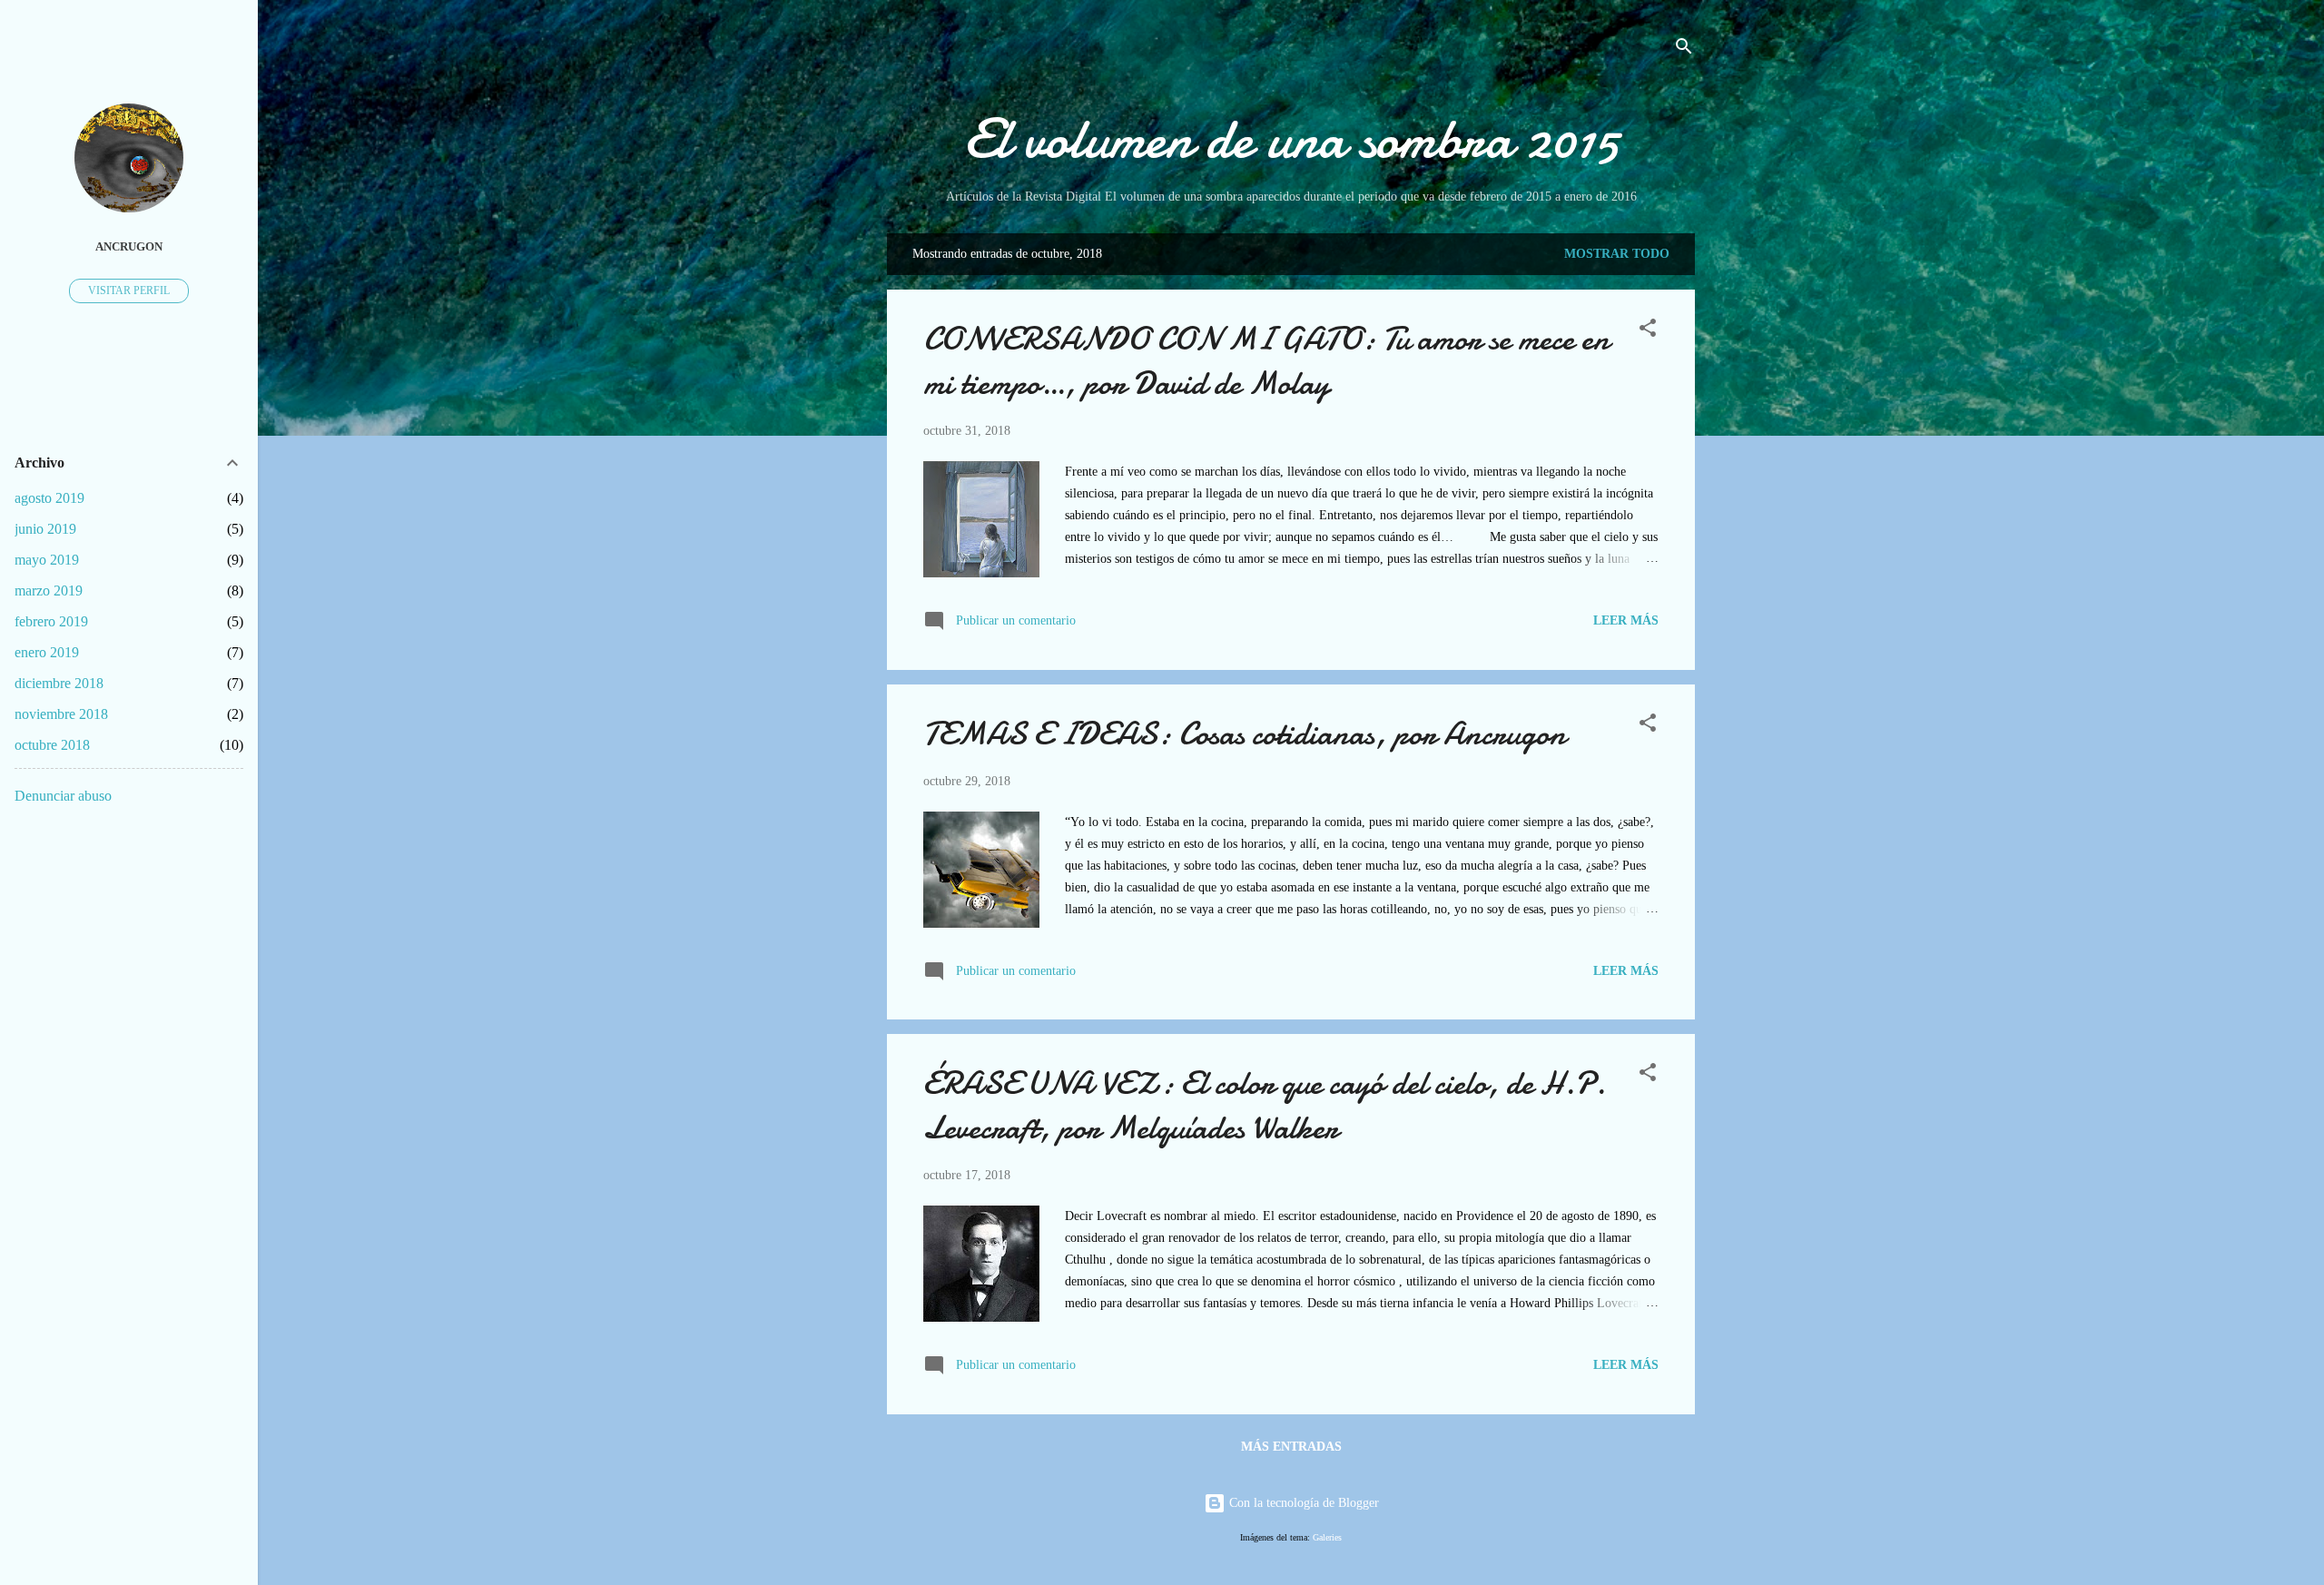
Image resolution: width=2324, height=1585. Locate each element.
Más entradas (1291, 1447)
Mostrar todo (1617, 254)
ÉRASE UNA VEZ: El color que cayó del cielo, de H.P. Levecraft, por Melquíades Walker (1265, 1106)
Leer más (1626, 620)
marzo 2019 (49, 591)
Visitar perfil (129, 290)
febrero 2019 (51, 621)
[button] (1648, 331)
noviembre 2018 (61, 714)
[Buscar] (1684, 49)
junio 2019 (45, 529)
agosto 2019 (49, 498)
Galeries (1327, 1537)
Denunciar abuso (63, 796)
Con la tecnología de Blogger (1302, 1503)
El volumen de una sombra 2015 (1291, 139)
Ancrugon (129, 247)
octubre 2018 (52, 745)
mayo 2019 (47, 560)
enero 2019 (47, 652)
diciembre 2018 (59, 683)
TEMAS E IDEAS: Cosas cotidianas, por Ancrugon (1245, 734)
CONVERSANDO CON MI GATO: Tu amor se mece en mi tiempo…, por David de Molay (1266, 361)
